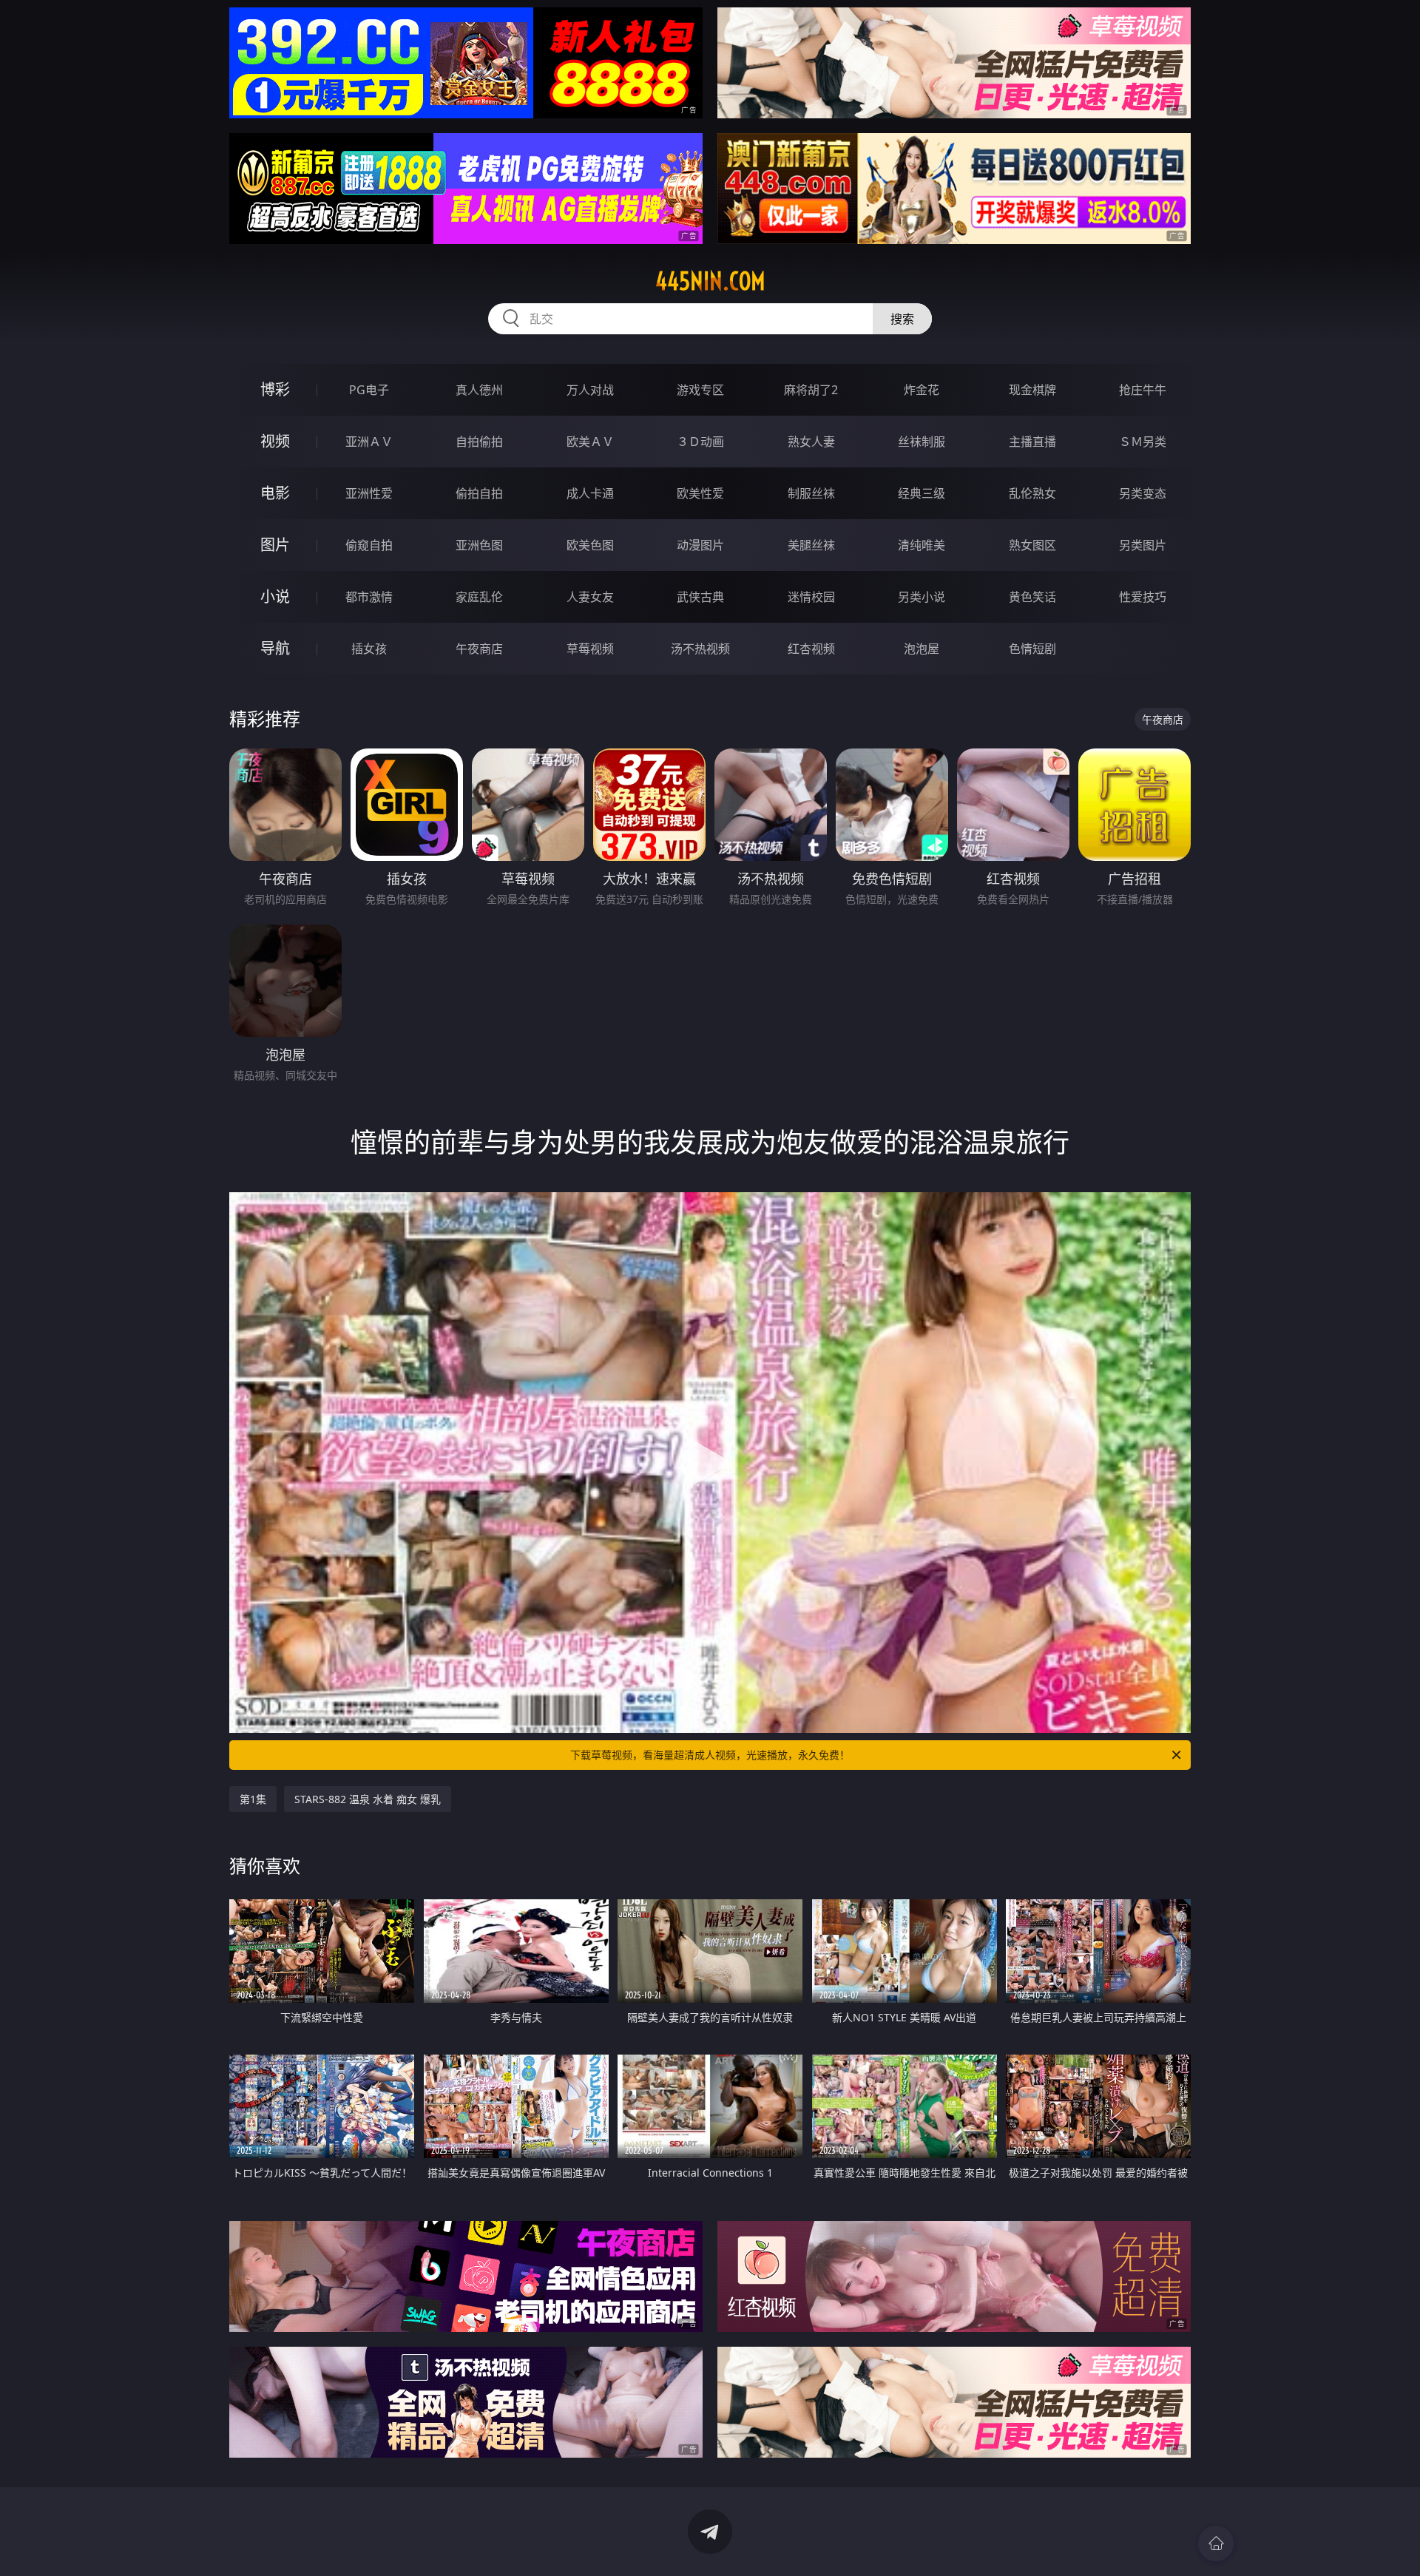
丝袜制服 (922, 442)
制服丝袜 (811, 493)
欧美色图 (590, 545)
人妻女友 (590, 597)
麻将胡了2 (811, 390)
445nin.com (710, 281)
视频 (275, 441)
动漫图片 (700, 545)
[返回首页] (1216, 2543)
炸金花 (922, 390)
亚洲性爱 (369, 493)
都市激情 (369, 597)
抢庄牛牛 (1143, 390)
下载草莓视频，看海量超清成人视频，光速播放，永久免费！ (710, 1755)
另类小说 (922, 597)
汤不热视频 (700, 649)
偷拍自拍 (479, 493)
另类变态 (1143, 493)
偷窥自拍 (369, 545)
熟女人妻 (811, 442)
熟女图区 (1032, 545)
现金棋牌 (1032, 390)
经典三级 (922, 493)
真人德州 (479, 390)
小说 (275, 596)
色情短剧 (1032, 649)
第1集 (253, 1799)
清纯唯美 (922, 545)
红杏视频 (811, 649)
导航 (275, 648)
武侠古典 (700, 597)
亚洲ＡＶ (369, 442)
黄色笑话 (1032, 597)
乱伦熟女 (1032, 493)
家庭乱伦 (479, 597)
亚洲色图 (479, 545)
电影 (275, 493)
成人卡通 (590, 493)
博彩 (275, 389)
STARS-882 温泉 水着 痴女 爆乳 (368, 1799)
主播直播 (1032, 442)
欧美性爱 (700, 493)
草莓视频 (590, 649)
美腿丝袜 (811, 545)
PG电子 (369, 390)
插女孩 (369, 649)
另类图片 (1143, 545)
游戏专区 (700, 390)
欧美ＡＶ (590, 442)
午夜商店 (479, 649)
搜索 (902, 319)
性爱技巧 (1143, 597)
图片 (275, 545)
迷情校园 (811, 597)
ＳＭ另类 (1143, 442)
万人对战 (590, 390)
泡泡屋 (922, 649)
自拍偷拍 (479, 442)
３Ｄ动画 (700, 442)
